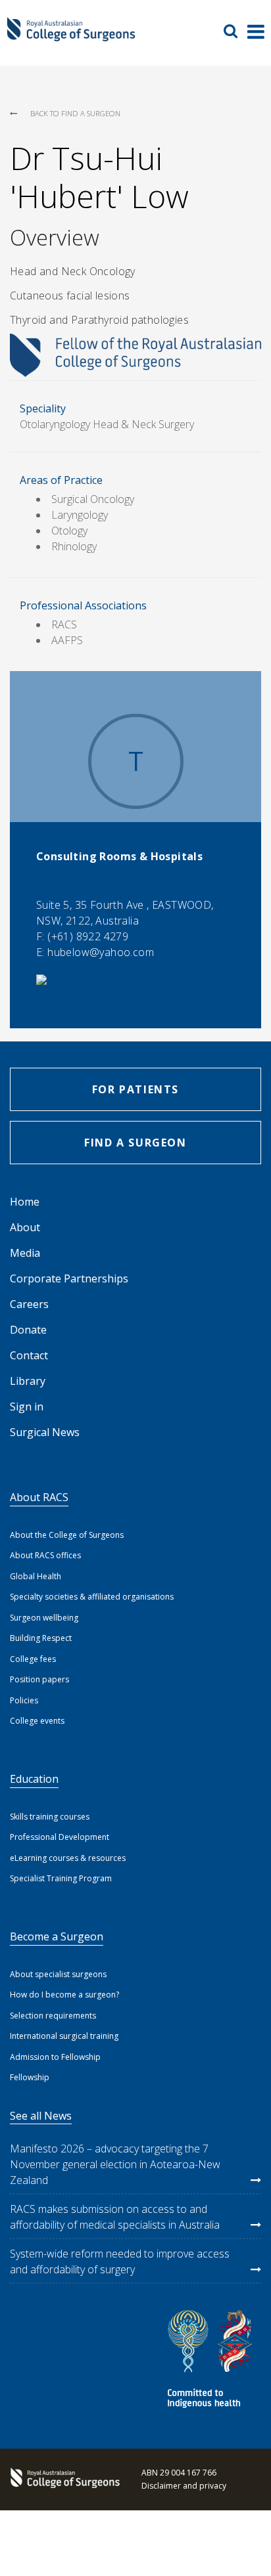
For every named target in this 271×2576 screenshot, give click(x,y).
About (25, 1227)
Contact (29, 1355)
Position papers (39, 1679)
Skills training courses (50, 1817)
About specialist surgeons (58, 1974)
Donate (28, 1330)
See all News (41, 2116)
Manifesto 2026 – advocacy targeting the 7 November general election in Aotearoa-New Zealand (115, 2164)
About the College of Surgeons (67, 1535)
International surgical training (64, 2036)
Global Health (36, 1576)
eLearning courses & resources (68, 1858)
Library (28, 1381)
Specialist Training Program (61, 1878)
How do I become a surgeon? (64, 1995)
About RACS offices (45, 1555)
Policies (24, 1700)
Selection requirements (53, 2016)
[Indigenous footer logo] (212, 2361)
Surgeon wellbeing (44, 1618)
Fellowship (30, 2077)
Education (34, 1779)
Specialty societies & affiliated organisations (92, 1597)
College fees (33, 1659)
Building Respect (41, 1638)
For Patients (135, 1089)
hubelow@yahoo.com (101, 952)
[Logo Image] (71, 36)
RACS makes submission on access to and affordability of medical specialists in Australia (115, 2217)
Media (25, 1253)
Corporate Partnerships (69, 1278)
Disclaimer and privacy (184, 2486)
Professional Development (60, 1837)
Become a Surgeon (57, 1936)
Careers (29, 1304)
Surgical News (45, 1432)
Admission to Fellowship (55, 2057)
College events (37, 1721)
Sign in (27, 1407)
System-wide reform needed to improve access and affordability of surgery (120, 2261)
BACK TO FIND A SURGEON (75, 113)
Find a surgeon (135, 1143)
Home (25, 1202)
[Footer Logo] (62, 2479)
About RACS (39, 1497)
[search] (235, 31)
